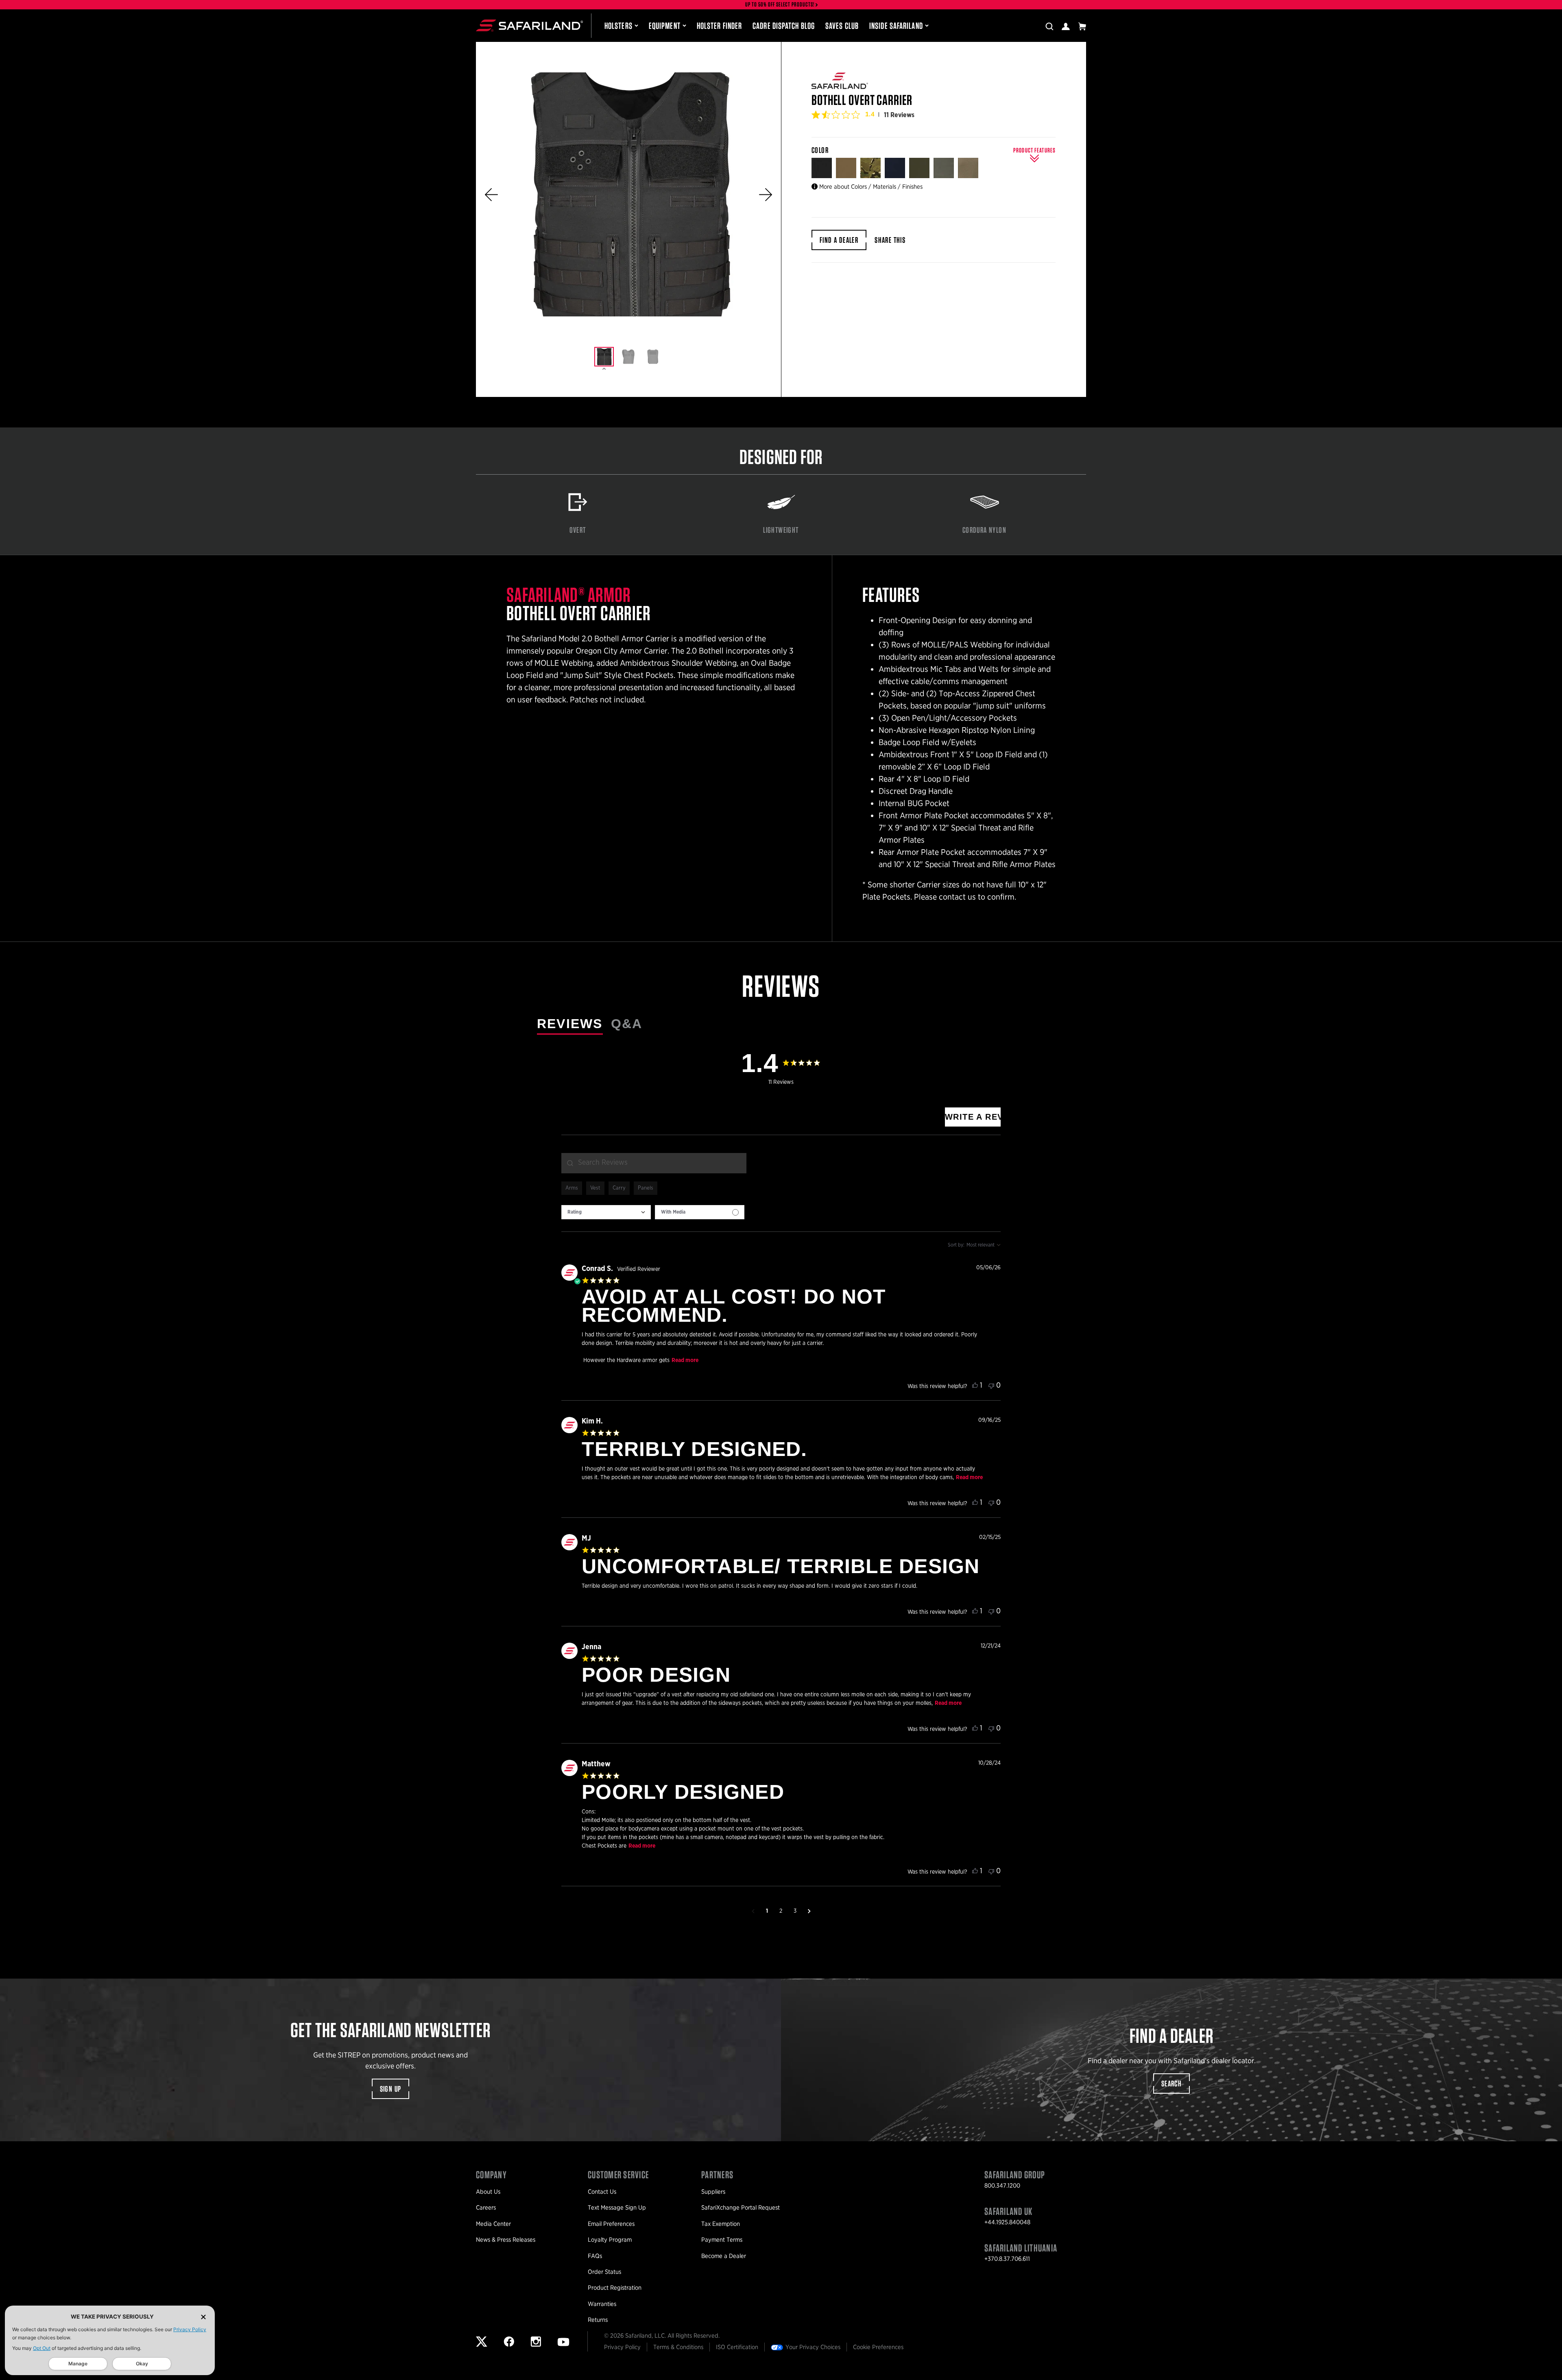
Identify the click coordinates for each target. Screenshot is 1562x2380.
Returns (598, 2320)
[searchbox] (654, 1163)
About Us (488, 2192)
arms (572, 1188)
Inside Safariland (896, 26)
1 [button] (767, 1911)
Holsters (618, 26)
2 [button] (781, 1911)
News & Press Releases (506, 2240)
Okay (142, 2364)
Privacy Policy (190, 2329)
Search (1171, 2084)
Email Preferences (611, 2224)
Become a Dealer (724, 2256)
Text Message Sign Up (617, 2208)
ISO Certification (737, 2347)
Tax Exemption (721, 2224)
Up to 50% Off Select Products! (780, 5)
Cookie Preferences (878, 2347)
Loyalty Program (610, 2240)
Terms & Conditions (678, 2347)
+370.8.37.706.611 (1007, 2259)
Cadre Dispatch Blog (784, 26)
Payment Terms (722, 2240)
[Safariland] (529, 26)
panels (646, 1188)
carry (619, 1188)
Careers (486, 2208)
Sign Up (391, 2089)
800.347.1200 (1002, 2186)
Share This (890, 240)
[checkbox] (700, 1212)
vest (595, 1188)
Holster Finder (719, 26)
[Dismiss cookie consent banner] (203, 2317)
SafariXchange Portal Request (741, 2208)
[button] (491, 195)
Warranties (602, 2304)
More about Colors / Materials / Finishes (871, 187)
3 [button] (795, 1911)
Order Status (604, 2272)
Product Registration (615, 2288)
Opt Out (42, 2348)
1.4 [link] (870, 114)
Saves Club (842, 26)
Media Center (493, 2224)
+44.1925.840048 (1007, 2222)
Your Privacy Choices (813, 2347)
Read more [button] (685, 1360)
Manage (78, 2364)
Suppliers (713, 2192)
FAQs (595, 2256)
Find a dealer (839, 240)
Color (821, 150)
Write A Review (973, 1117)
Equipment (665, 26)
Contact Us (602, 2192)
